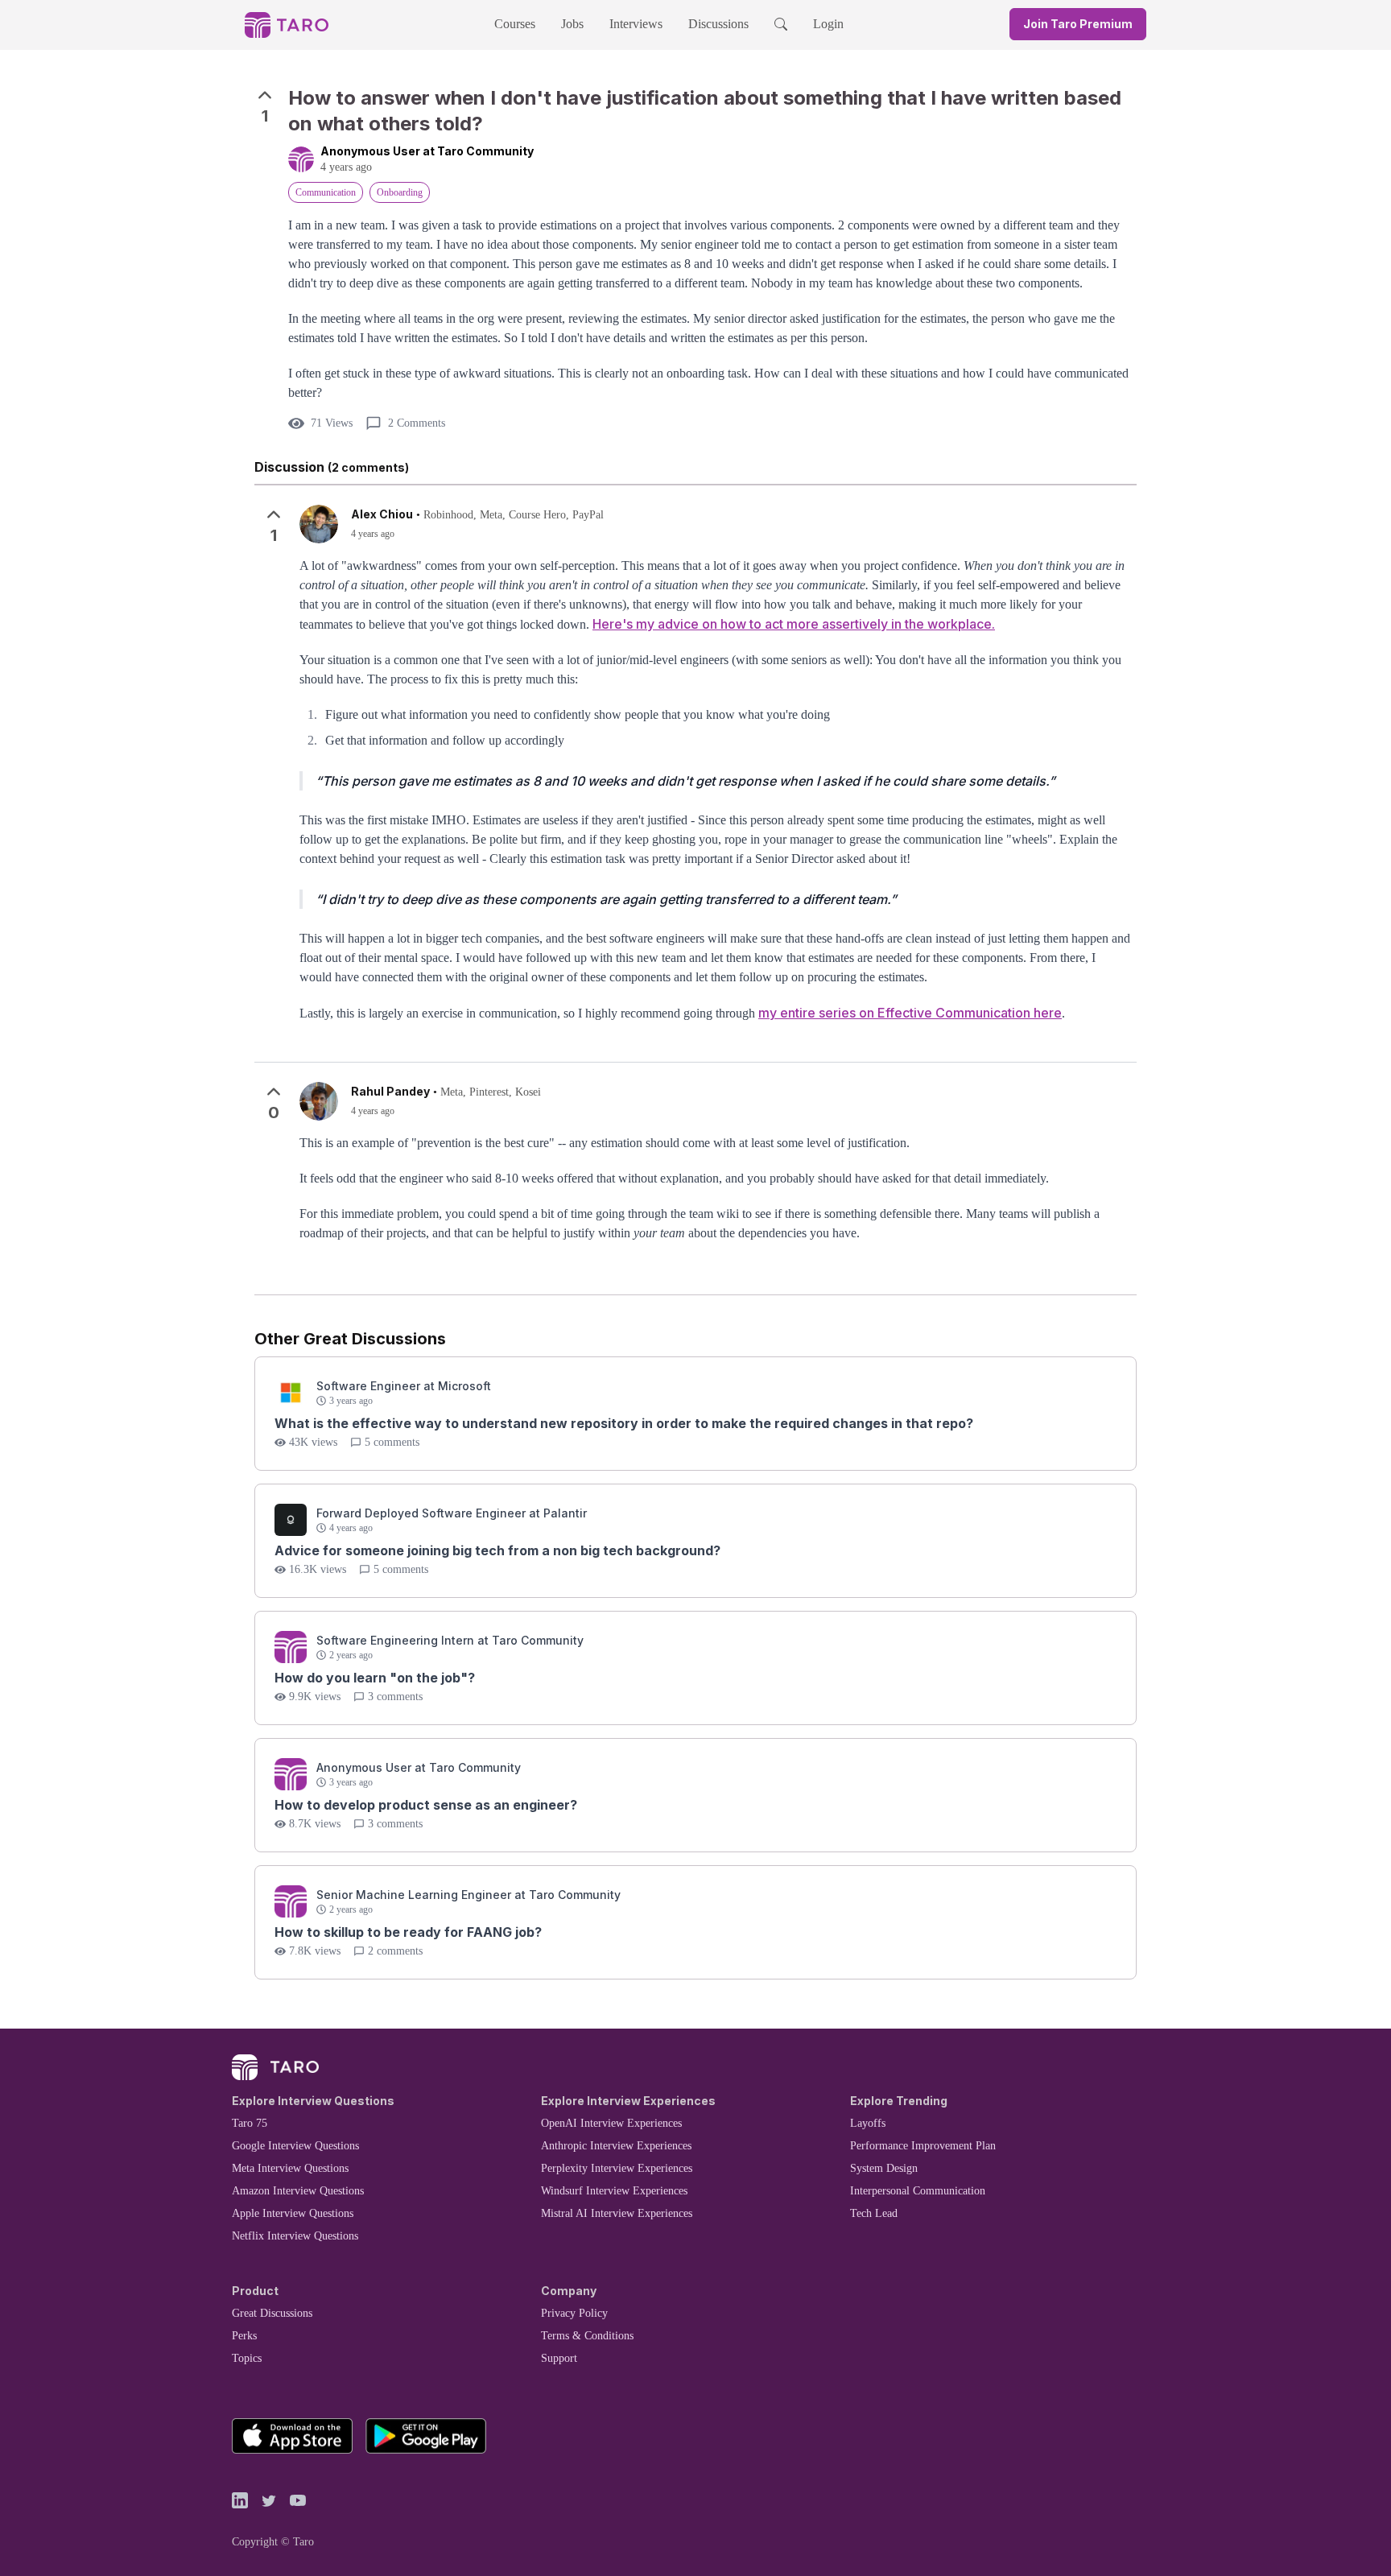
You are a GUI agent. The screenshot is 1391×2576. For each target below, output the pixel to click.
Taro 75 (250, 2123)
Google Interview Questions (295, 2146)
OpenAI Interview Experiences (611, 2123)
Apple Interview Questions (293, 2213)
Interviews (636, 24)
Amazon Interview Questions (298, 2191)
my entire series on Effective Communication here (910, 1013)
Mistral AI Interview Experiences (617, 2213)
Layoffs (868, 2123)
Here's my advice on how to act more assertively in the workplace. (794, 624)
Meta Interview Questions (290, 2168)
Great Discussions (272, 2313)
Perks (244, 2336)
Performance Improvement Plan (923, 2146)
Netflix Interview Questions (295, 2236)
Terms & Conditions (587, 2336)
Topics (247, 2358)
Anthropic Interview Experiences (616, 2146)
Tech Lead (874, 2213)
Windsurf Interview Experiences (614, 2191)
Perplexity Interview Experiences (617, 2168)
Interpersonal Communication (918, 2191)
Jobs (572, 24)
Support (559, 2358)
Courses (515, 24)
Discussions (718, 24)
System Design (884, 2168)
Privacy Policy (574, 2313)
